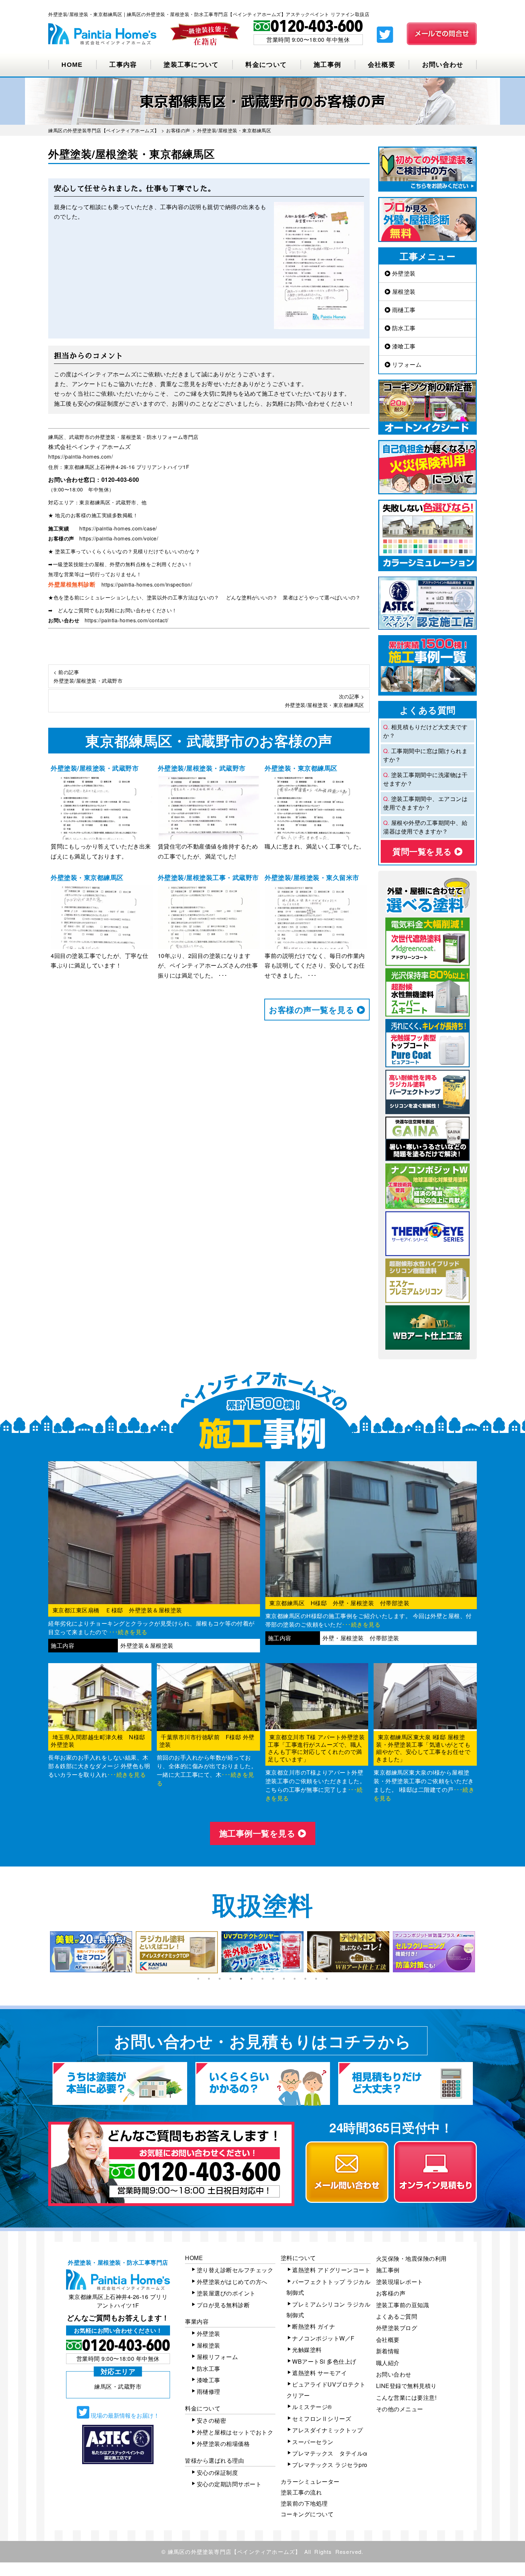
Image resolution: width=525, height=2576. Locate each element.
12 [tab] (316, 1979)
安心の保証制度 (217, 2473)
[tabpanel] (91, 1952)
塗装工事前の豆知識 (403, 2305)
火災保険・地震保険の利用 (411, 2258)
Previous (43, 1952)
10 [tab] (295, 1979)
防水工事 (403, 328)
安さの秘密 (212, 2420)
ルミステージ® (312, 2407)
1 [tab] (198, 1979)
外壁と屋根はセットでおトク (235, 2432)
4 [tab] (230, 1979)
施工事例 (327, 65)
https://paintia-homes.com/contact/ (127, 620)
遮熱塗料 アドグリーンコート (331, 2270)
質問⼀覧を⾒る (423, 851)
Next (482, 1952)
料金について (266, 65)
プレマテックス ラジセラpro (330, 2465)
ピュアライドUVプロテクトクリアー (326, 2390)
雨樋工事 (403, 310)
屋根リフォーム (217, 2357)
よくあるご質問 (397, 2316)
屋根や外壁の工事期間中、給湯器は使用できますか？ (425, 827)
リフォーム (406, 364)
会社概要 (382, 65)
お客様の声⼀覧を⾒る (313, 1010)
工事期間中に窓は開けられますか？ (425, 755)
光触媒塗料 (307, 2350)
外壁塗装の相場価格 (223, 2444)
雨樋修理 (209, 2391)
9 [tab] (284, 1979)
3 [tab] (220, 1979)
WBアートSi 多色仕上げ (324, 2361)
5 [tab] (241, 1979)
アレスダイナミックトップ (327, 2430)
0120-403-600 (120, 479)
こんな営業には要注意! (406, 2397)
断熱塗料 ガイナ (314, 2326)
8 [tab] (273, 1979)
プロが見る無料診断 (223, 2305)
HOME (72, 65)
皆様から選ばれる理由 (214, 2460)
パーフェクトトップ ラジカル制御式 (329, 2287)
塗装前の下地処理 (304, 2503)
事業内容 (197, 2321)
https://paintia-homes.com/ (81, 456)
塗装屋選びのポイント (226, 2293)
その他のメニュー (400, 2409)
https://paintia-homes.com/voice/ (119, 538)
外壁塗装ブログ (397, 2328)
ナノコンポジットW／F (323, 2338)
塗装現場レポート (400, 2282)
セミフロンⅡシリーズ (322, 2419)
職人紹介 (388, 2363)
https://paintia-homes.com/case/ (118, 528)
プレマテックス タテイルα (330, 2453)
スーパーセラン (313, 2442)
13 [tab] (327, 1979)
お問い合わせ (443, 65)
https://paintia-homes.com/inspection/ (147, 584)
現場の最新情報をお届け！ (124, 2415)
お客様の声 (391, 2293)
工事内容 (123, 65)
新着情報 (388, 2351)
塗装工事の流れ (301, 2492)
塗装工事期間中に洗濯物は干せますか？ (425, 779)
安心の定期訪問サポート (229, 2484)
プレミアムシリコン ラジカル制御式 (329, 2310)
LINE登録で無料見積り (406, 2386)
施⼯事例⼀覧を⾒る (259, 1833)
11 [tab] (305, 1979)
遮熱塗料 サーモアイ (319, 2373)
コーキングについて (307, 2514)
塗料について (298, 2258)
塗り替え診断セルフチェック (235, 2270)
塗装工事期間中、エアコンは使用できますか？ (425, 803)
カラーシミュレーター (310, 2481)
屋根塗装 (403, 291)
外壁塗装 (403, 273)
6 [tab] (252, 1979)
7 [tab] (262, 1979)
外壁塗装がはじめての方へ (232, 2282)
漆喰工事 (403, 346)
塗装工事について (191, 65)
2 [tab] (209, 1979)
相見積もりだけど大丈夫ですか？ (425, 731)
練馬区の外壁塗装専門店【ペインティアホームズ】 (234, 2552)
